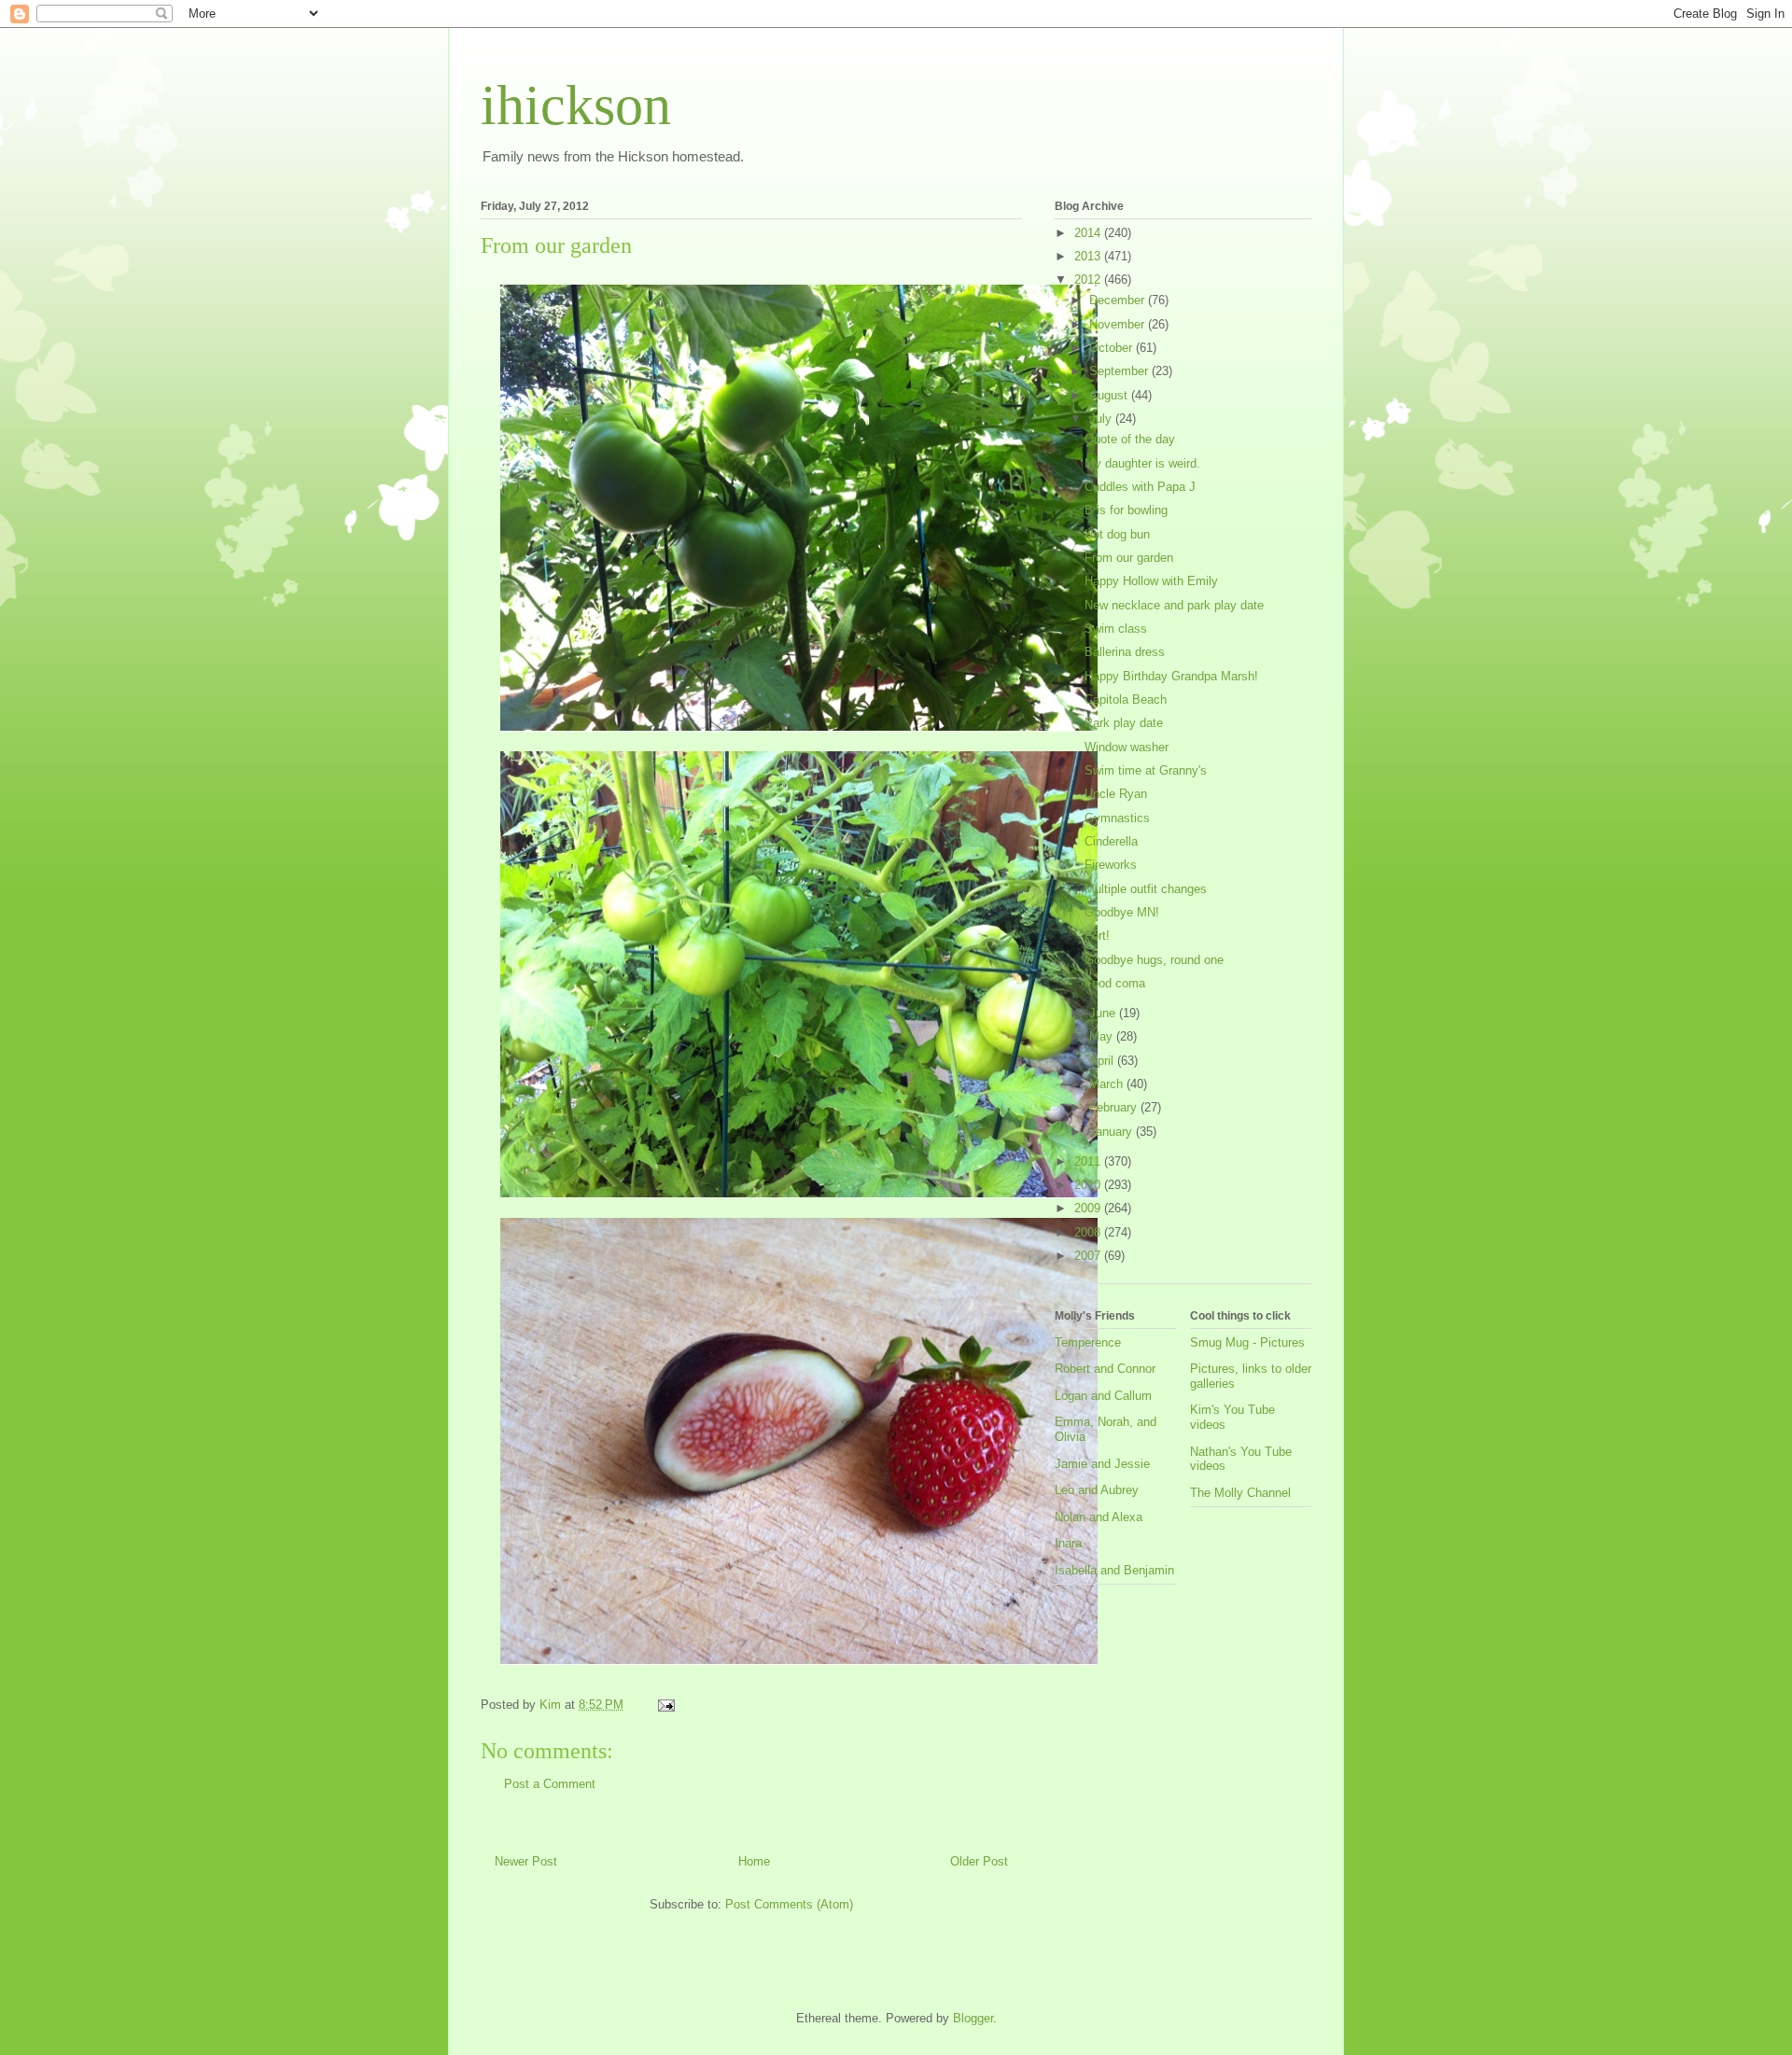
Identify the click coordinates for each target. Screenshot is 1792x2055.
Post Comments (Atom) (789, 1904)
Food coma (1115, 983)
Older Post (979, 1861)
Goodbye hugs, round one (1154, 960)
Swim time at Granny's (1146, 770)
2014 (1089, 233)
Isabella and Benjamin (1114, 1570)
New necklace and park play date (1174, 605)
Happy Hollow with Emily (1151, 581)
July (1102, 419)
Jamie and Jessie (1102, 1464)
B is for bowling (1126, 510)
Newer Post (526, 1861)
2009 (1089, 1208)
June (1104, 1013)
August (1110, 395)
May (1103, 1036)
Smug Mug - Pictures (1247, 1342)
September (1120, 371)
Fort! (1097, 936)
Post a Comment (550, 1784)
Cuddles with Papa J (1140, 487)
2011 (1089, 1161)
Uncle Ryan (1116, 794)
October (1113, 348)
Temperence (1088, 1342)
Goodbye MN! (1122, 912)
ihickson (576, 105)
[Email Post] (665, 1705)
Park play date (1124, 723)
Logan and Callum (1103, 1396)
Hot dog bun (1117, 534)
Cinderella (1111, 841)
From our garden (1129, 558)
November (1119, 324)
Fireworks (1111, 865)
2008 (1089, 1232)
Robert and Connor (1105, 1369)
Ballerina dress (1125, 652)
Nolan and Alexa (1099, 1517)
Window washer (1127, 747)
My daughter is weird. (1142, 463)
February (1115, 1107)
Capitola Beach (1126, 699)
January (1113, 1132)
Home (754, 1861)
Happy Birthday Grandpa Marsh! (1171, 676)
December (1119, 300)
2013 (1089, 256)
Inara (1068, 1543)
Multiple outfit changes (1146, 889)
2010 (1089, 1185)
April (1103, 1061)
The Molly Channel (1240, 1493)
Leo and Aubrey (1097, 1490)
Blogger (973, 2018)
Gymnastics (1117, 818)
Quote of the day (1130, 439)
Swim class (1116, 629)
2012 (1089, 280)
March (1108, 1084)
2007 (1089, 1256)
